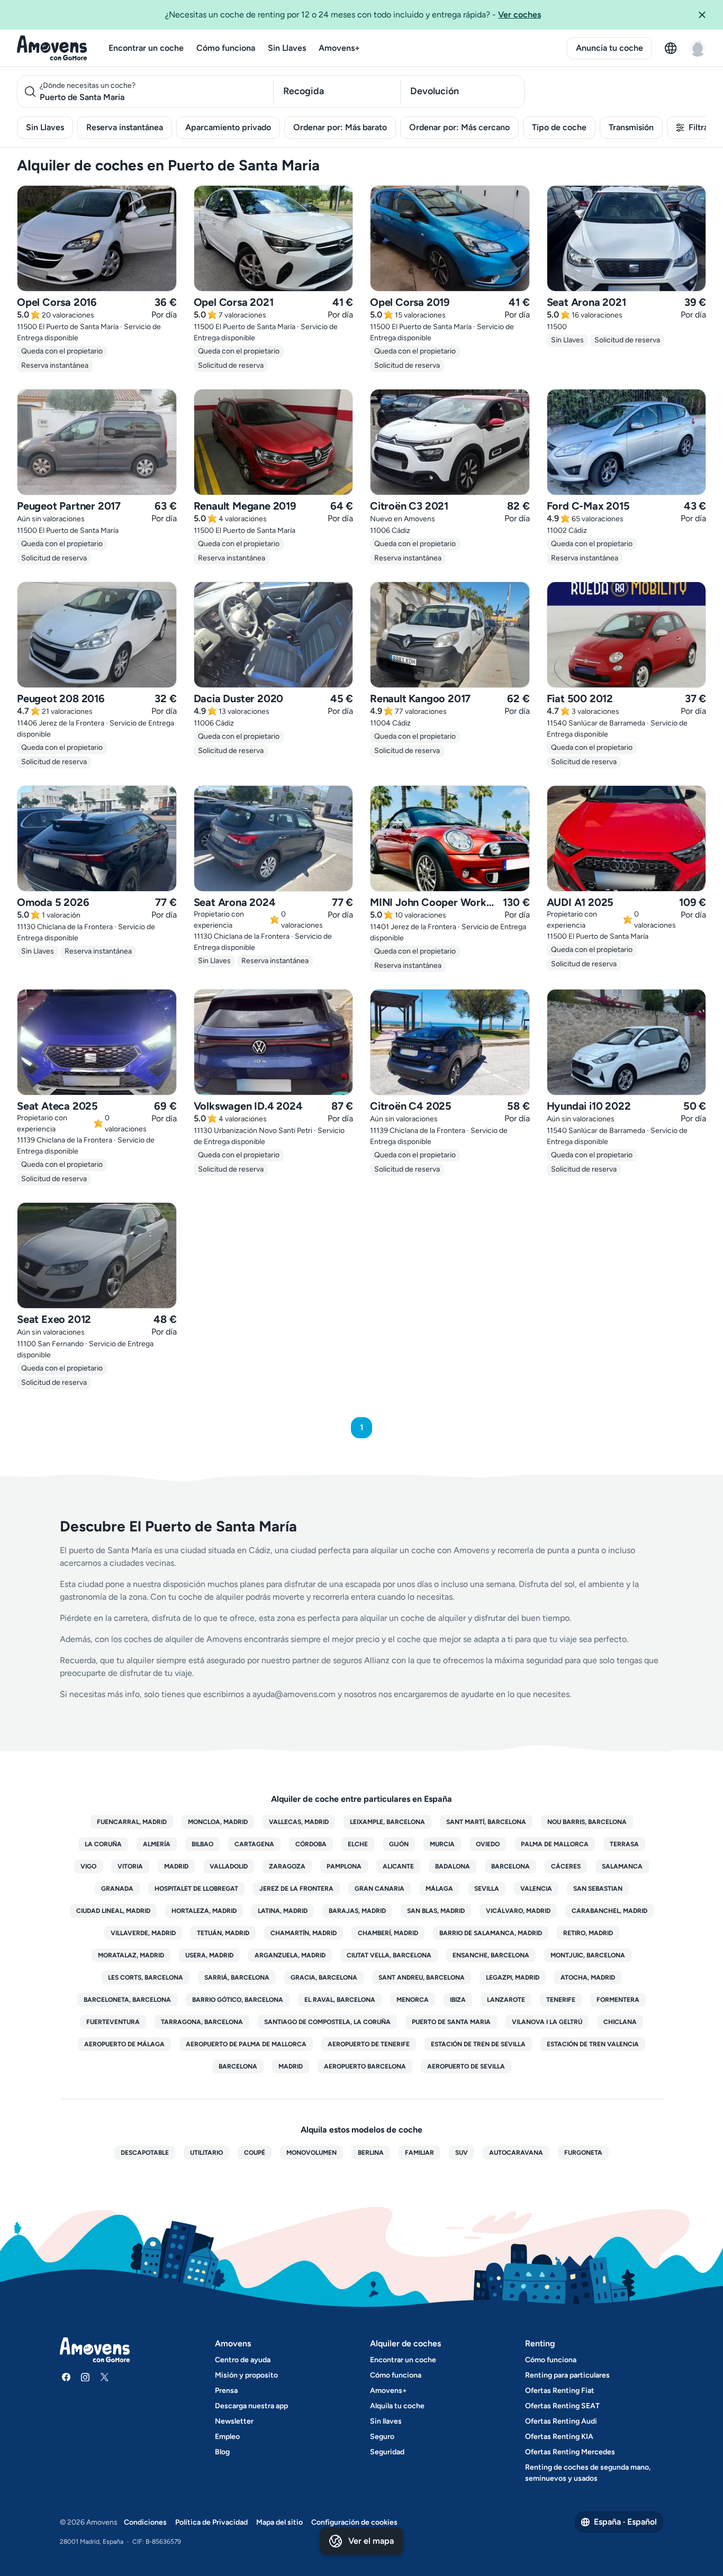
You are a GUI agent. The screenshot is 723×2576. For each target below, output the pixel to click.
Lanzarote (506, 2000)
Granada (117, 1889)
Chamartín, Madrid (304, 1933)
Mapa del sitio (279, 2522)
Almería (157, 1844)
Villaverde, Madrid (143, 1933)
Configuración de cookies (354, 2522)
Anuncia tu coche (609, 48)
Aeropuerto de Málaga (124, 2044)
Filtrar (700, 127)
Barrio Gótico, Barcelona (238, 2000)
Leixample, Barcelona (387, 1822)
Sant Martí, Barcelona (486, 1822)
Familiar (419, 2153)
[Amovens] (52, 48)
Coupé (255, 2153)
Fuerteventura (113, 2022)
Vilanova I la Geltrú (547, 2022)
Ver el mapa (371, 2541)
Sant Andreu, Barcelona (422, 1978)
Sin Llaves (287, 48)
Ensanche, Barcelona (491, 1955)
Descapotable (145, 2153)
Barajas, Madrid (357, 1911)
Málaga (439, 1889)
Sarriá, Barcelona (237, 1978)
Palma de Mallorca (555, 1844)
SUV (462, 2153)
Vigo (88, 1866)
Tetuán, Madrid (223, 1933)
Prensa (226, 2391)
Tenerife (561, 2000)
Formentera (618, 2000)
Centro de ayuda (243, 2360)
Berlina (371, 2153)
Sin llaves (386, 2421)
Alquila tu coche (397, 2406)
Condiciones (145, 2522)
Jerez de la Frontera (296, 1889)
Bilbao (202, 1844)
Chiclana (620, 2022)
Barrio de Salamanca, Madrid (491, 1933)
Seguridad (387, 2452)
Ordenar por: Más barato (340, 127)
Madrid (176, 1866)
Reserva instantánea (125, 127)
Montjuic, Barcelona (588, 1955)
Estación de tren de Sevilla (478, 2044)
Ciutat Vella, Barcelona (389, 1955)
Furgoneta (583, 2153)
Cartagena (254, 1844)
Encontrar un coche (146, 48)
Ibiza (458, 2000)
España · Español (625, 2522)
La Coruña (103, 1844)
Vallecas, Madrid (299, 1822)
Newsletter (234, 2421)
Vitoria (130, 1866)
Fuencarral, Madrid (132, 1822)
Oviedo (488, 1844)
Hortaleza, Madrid (204, 1911)
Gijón (399, 1844)
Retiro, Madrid (588, 1933)
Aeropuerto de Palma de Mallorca (246, 2044)
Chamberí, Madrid (388, 1933)
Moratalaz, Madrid (131, 1955)
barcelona (238, 2066)
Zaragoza (287, 1866)
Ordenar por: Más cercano (459, 127)
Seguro (382, 2437)
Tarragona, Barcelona (202, 2022)
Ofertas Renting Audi (561, 2421)
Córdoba (311, 1844)
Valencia (536, 1889)
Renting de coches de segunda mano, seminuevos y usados (588, 2473)
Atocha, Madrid (588, 1978)
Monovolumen (311, 2153)
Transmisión (631, 127)
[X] (104, 2377)
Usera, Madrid (209, 1955)
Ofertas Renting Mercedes (570, 2452)
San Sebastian (598, 1889)
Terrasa (624, 1844)
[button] (706, 15)
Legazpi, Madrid (513, 1978)
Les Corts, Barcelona (146, 1978)
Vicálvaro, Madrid (518, 1911)
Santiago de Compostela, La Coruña (327, 2022)
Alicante (398, 1866)
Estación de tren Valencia (593, 2044)
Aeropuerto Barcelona (365, 2066)
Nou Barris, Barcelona (587, 1822)
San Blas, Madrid (436, 1911)
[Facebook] (66, 2377)
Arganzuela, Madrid (290, 1955)
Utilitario (206, 2153)
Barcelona (510, 1866)
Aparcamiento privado (228, 127)
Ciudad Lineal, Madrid (113, 1911)
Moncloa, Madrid (218, 1822)
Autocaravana (516, 2153)
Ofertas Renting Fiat (560, 2391)
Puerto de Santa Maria (451, 2022)
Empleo (227, 2437)
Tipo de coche (559, 127)
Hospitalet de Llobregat (196, 1889)
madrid (291, 2066)
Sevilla (487, 1889)
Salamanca (622, 1866)
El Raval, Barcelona (340, 2000)
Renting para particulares (567, 2375)
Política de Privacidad (211, 2522)
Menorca (413, 2000)
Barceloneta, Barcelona (127, 2000)
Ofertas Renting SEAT (562, 2406)
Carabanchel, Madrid (609, 1911)
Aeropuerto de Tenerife (369, 2044)
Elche (358, 1844)
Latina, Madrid (283, 1911)
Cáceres (566, 1866)
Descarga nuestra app (251, 2406)
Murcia (442, 1844)
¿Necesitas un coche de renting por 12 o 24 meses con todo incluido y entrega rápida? (353, 15)
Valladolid (229, 1866)
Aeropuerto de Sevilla (466, 2066)
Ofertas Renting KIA (559, 2437)
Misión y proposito (246, 2375)
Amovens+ (339, 48)
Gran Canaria (379, 1889)
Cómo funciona (226, 48)
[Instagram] (85, 2377)
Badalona (453, 1866)
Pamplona (344, 1866)
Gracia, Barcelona (324, 1978)
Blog (222, 2452)
